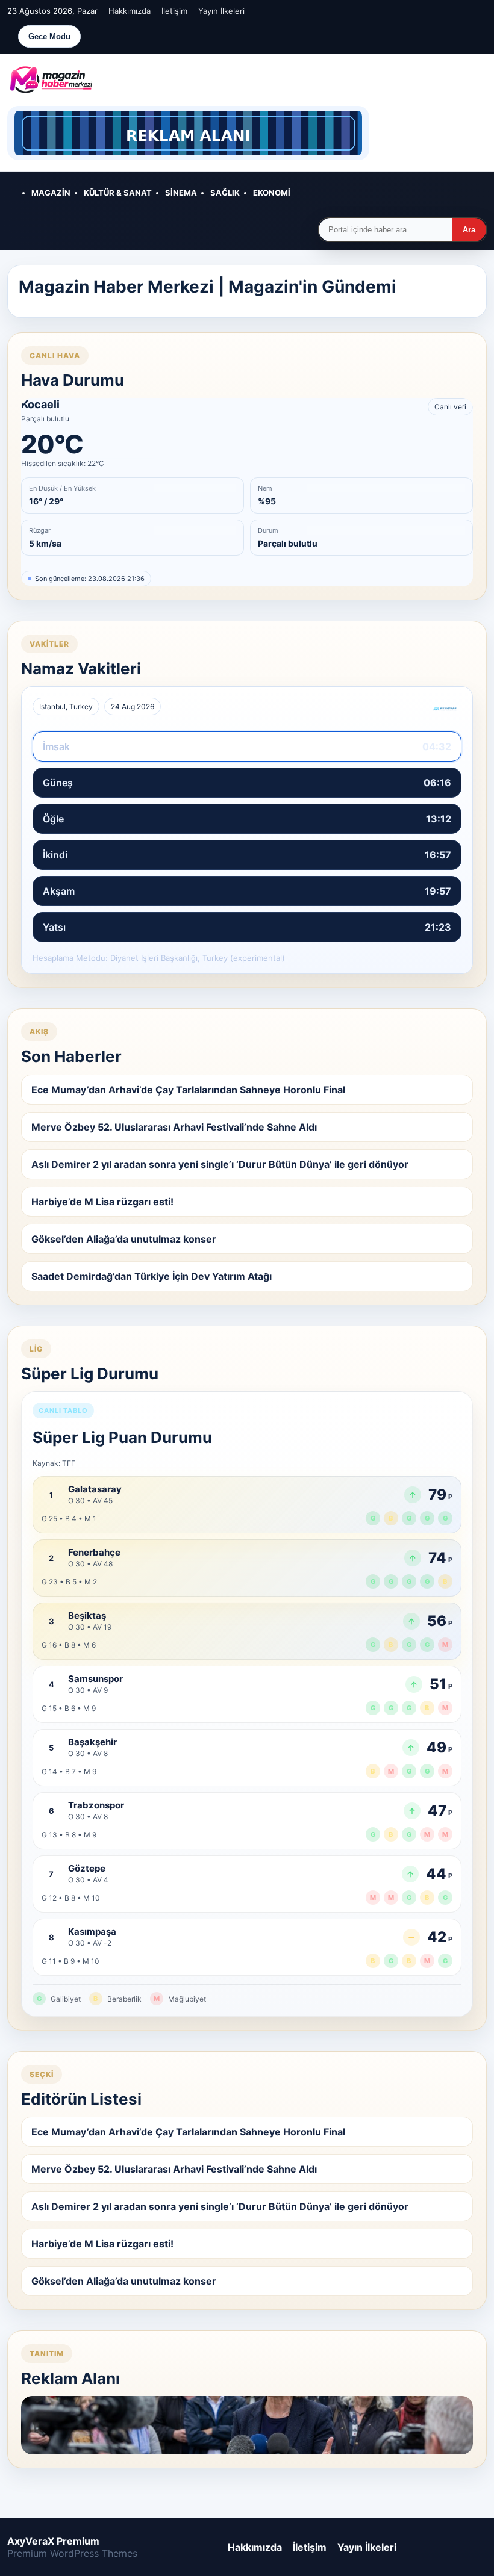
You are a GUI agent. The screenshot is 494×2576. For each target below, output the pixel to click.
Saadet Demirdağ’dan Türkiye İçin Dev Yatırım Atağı (152, 1276)
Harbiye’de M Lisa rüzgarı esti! (102, 1202)
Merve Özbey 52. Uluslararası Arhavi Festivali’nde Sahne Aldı (174, 1127)
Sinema (181, 193)
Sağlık (225, 193)
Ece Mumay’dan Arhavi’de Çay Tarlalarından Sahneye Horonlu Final (188, 1090)
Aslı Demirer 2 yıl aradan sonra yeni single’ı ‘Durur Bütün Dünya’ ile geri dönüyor (220, 1164)
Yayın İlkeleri (221, 11)
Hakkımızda (130, 11)
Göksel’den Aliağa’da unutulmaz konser (124, 1239)
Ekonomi (272, 193)
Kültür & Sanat (118, 193)
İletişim (174, 11)
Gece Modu (49, 36)
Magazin (51, 193)
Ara (469, 230)
